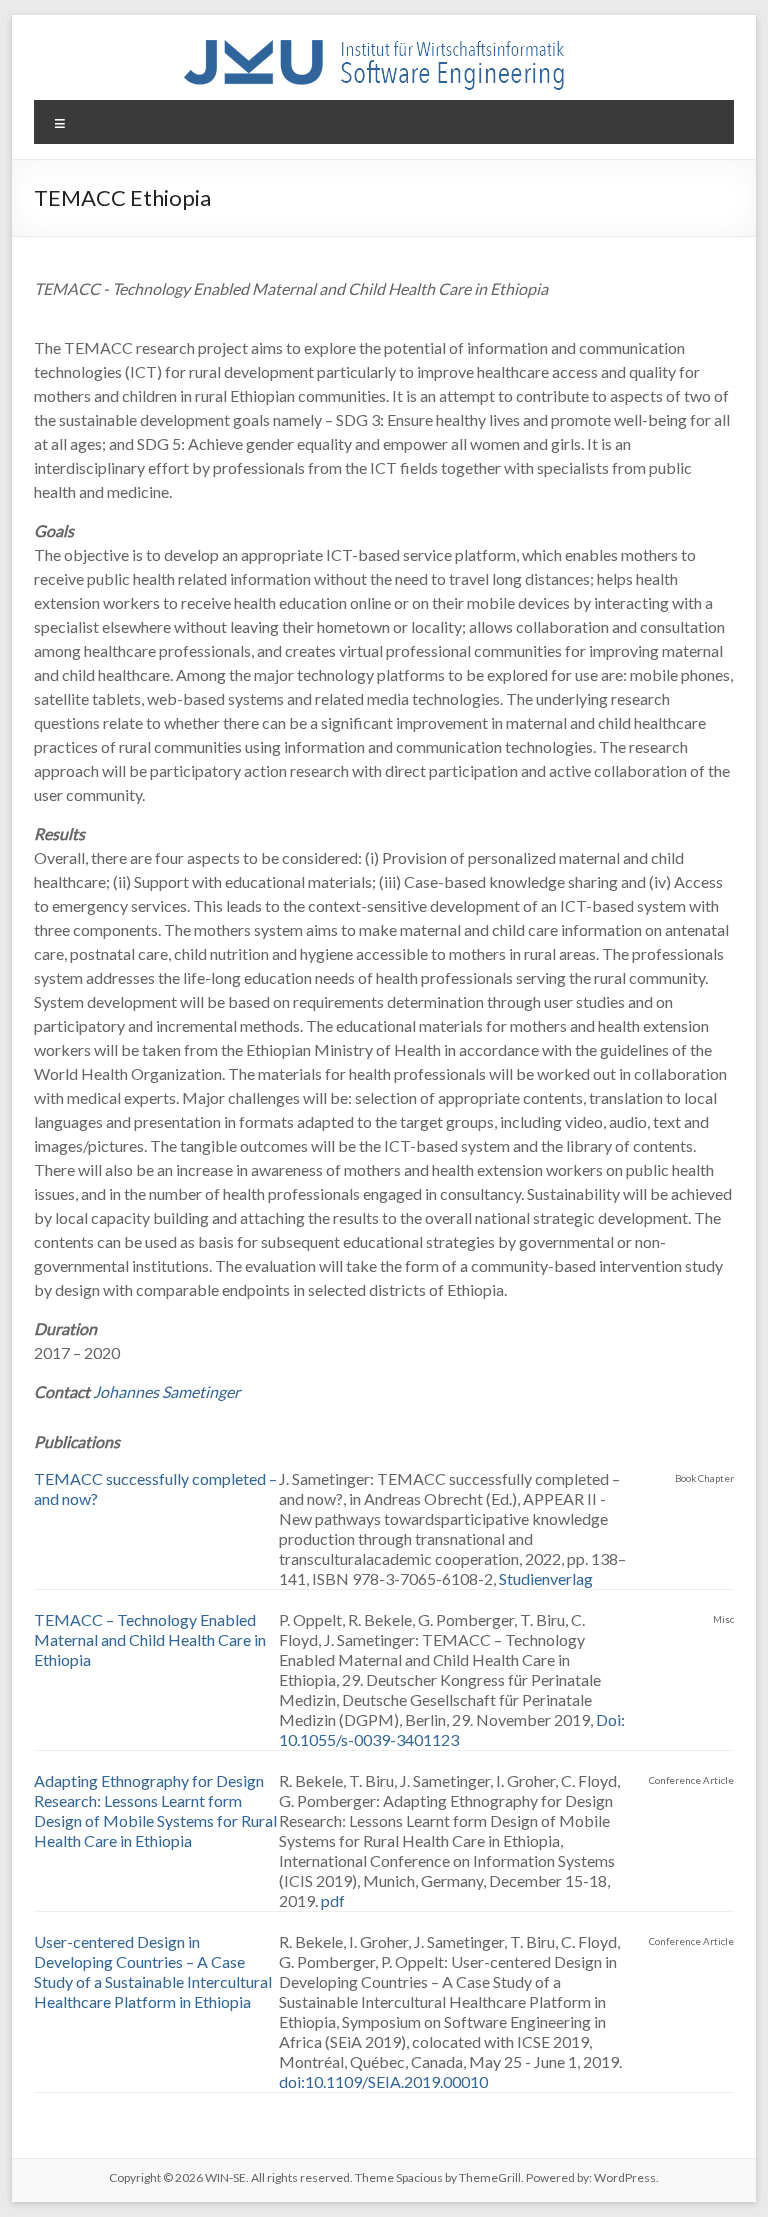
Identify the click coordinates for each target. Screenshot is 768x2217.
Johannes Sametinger (166, 1391)
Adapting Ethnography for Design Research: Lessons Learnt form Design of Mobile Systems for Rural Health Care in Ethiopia (155, 1810)
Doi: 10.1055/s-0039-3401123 (452, 1729)
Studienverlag (546, 1578)
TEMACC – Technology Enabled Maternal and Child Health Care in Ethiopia (150, 1639)
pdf (333, 1900)
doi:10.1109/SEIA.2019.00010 (383, 2081)
